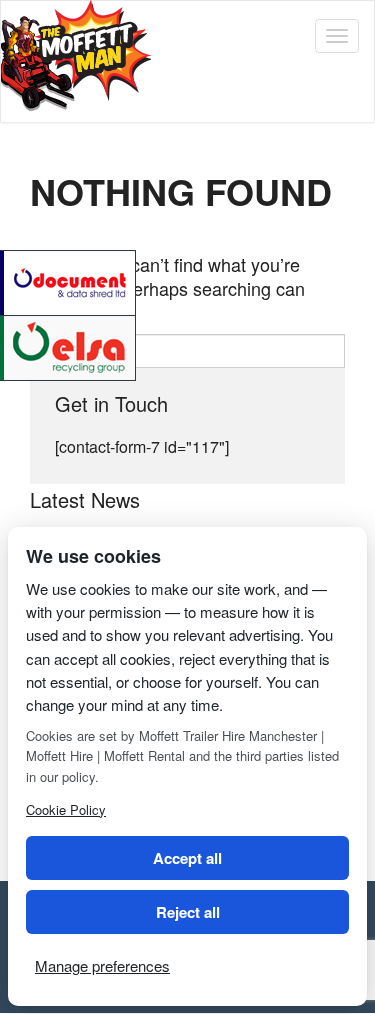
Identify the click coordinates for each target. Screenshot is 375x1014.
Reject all (188, 912)
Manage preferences (102, 965)
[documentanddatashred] (69, 280)
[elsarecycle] (69, 345)
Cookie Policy (66, 809)
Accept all (187, 858)
